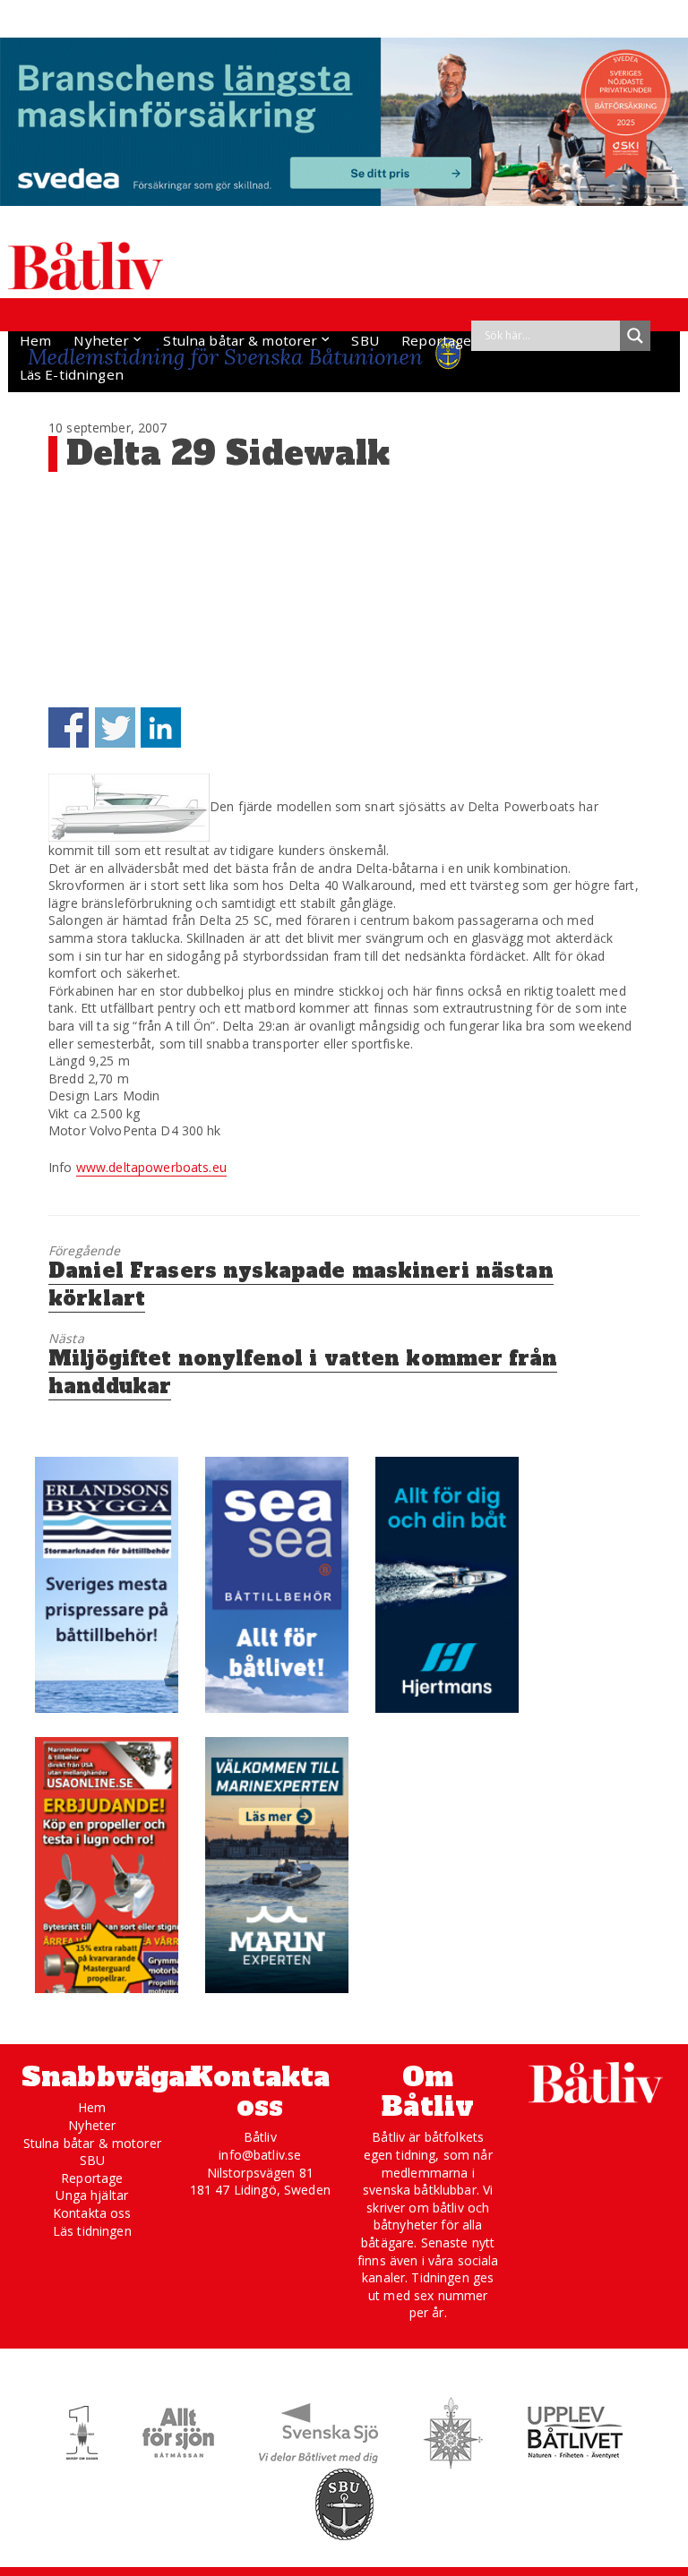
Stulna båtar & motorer (240, 340)
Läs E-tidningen (72, 374)
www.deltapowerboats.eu (151, 1167)
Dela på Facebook (69, 727)
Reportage (436, 340)
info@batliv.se (260, 2155)
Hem (35, 340)
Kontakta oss (92, 2213)
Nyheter (101, 340)
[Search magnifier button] (635, 336)
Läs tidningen (92, 2231)
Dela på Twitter (115, 727)
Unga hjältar (92, 2195)
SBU (365, 340)
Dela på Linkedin (161, 727)
